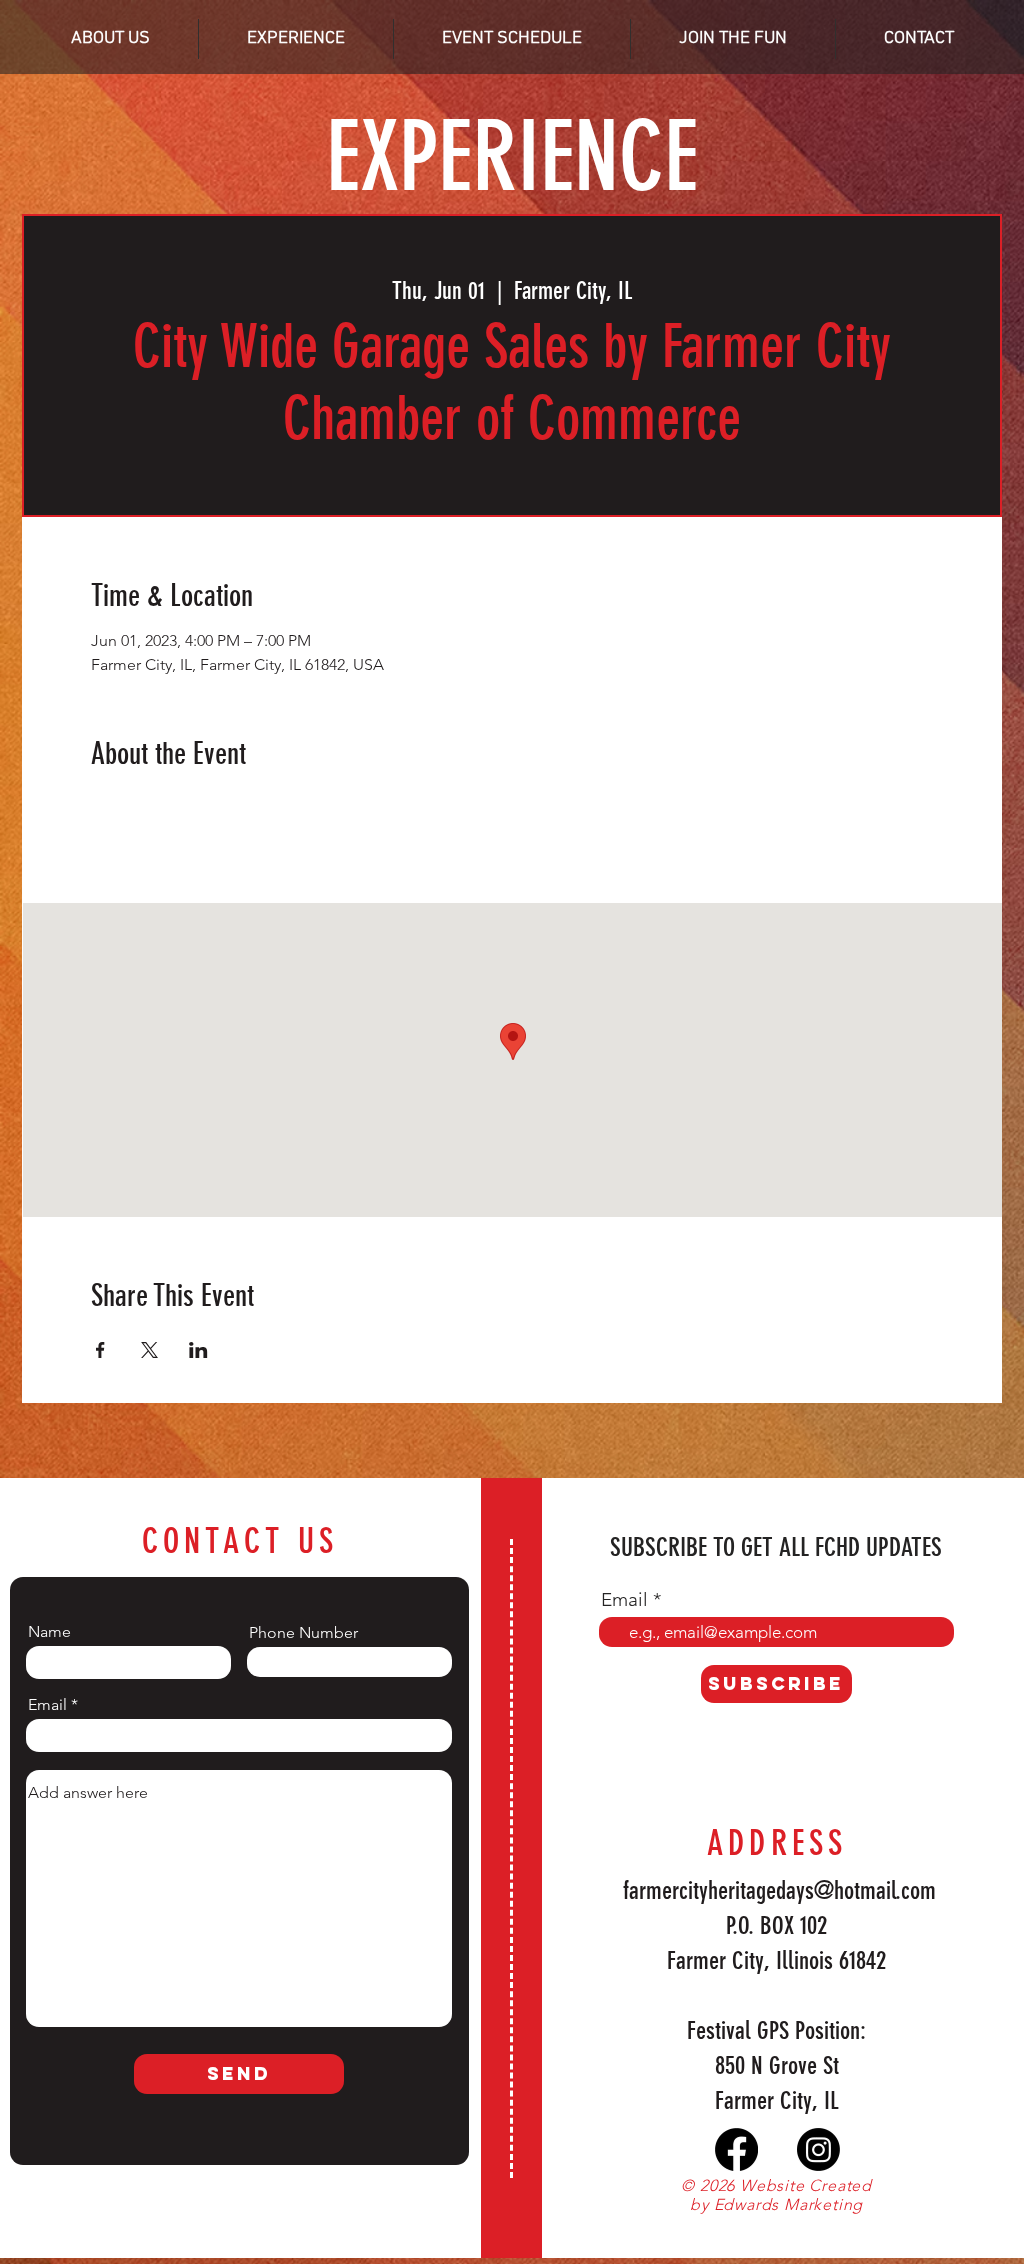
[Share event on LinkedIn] (198, 1350)
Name (49, 1632)
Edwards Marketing (789, 2204)
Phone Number (303, 1633)
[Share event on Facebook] (100, 1350)
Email (47, 1705)
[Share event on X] (149, 1350)
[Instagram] (818, 2149)
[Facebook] (736, 2149)
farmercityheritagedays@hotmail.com (779, 1890)
